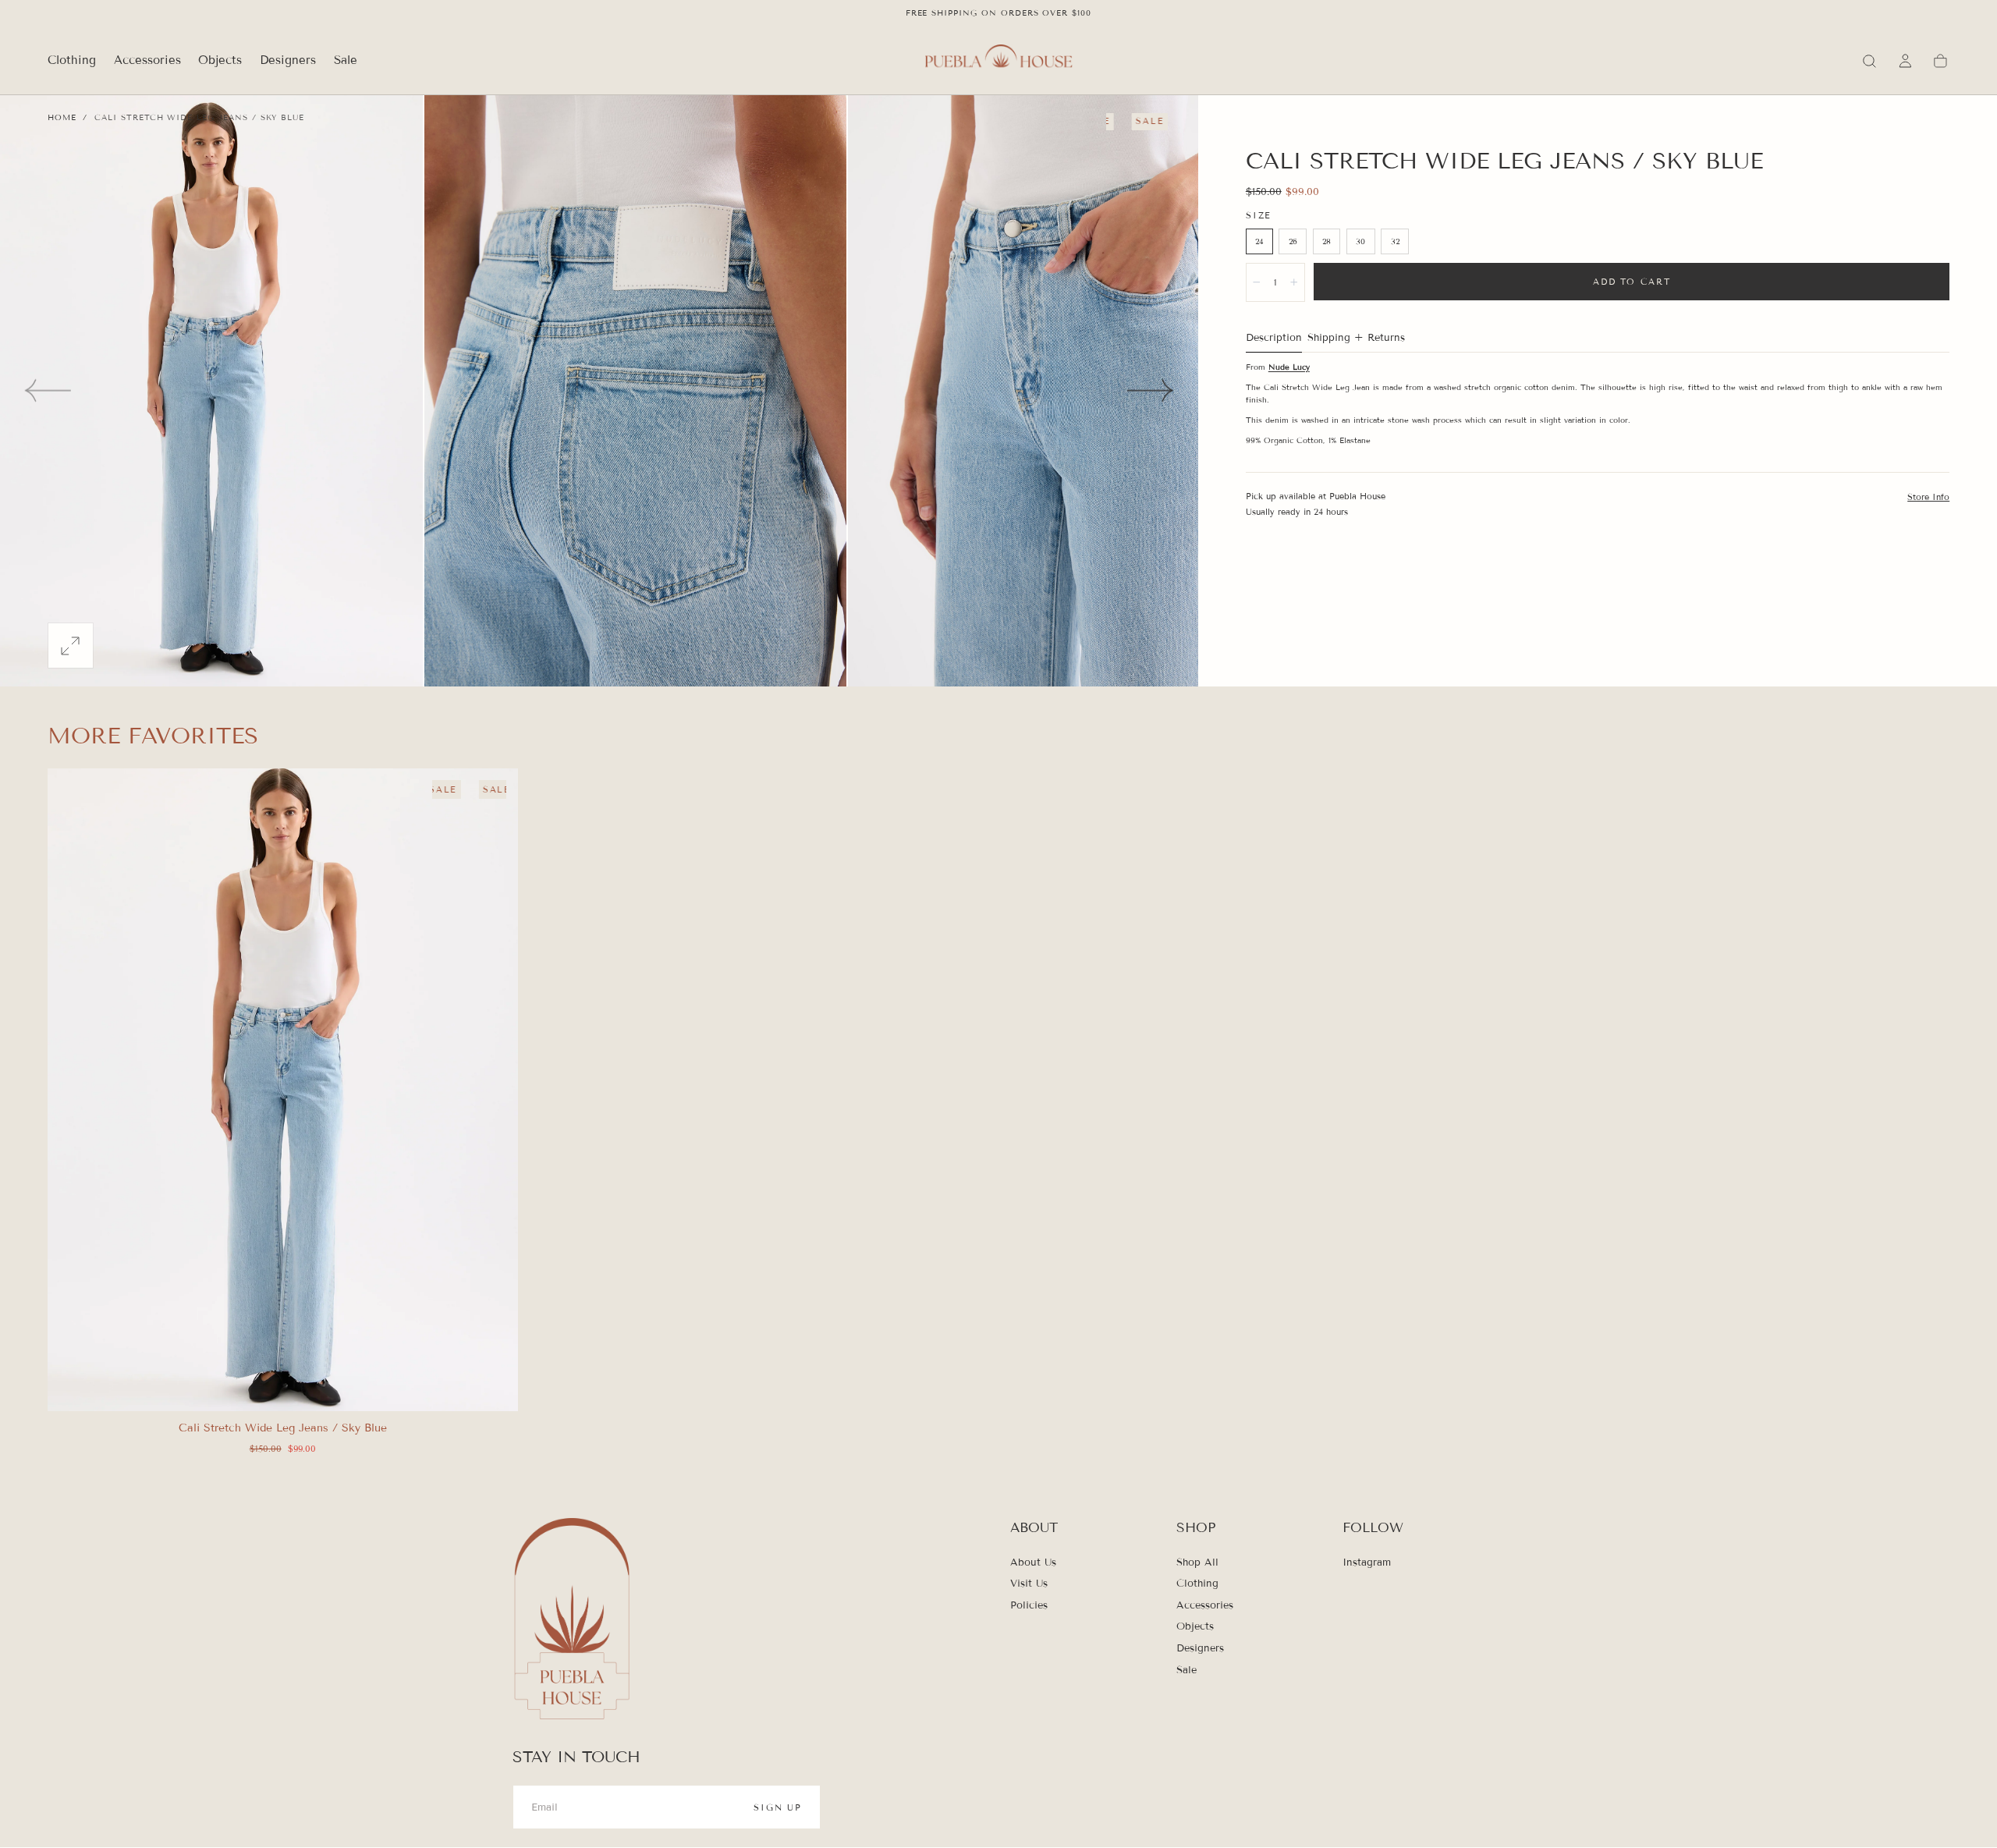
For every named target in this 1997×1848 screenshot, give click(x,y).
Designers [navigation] (1200, 1648)
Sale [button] (346, 60)
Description (1274, 339)
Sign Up (778, 1807)
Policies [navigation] (1029, 1605)
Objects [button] (220, 60)
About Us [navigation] (1033, 1562)
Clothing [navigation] (1197, 1584)
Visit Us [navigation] (1029, 1584)
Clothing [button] (72, 60)
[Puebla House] (572, 1621)
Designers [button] (288, 60)
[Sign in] (1905, 61)
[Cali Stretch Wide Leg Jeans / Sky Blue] (283, 1090)
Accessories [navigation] (1205, 1605)
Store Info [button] (1928, 497)
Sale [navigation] (1186, 1670)
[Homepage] (998, 61)
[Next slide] (1151, 390)
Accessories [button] (147, 60)
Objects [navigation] (1195, 1627)
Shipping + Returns (1356, 339)
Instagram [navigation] (1367, 1562)
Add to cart (1632, 282)
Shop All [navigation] (1197, 1562)
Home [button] (62, 117)
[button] (1869, 61)
